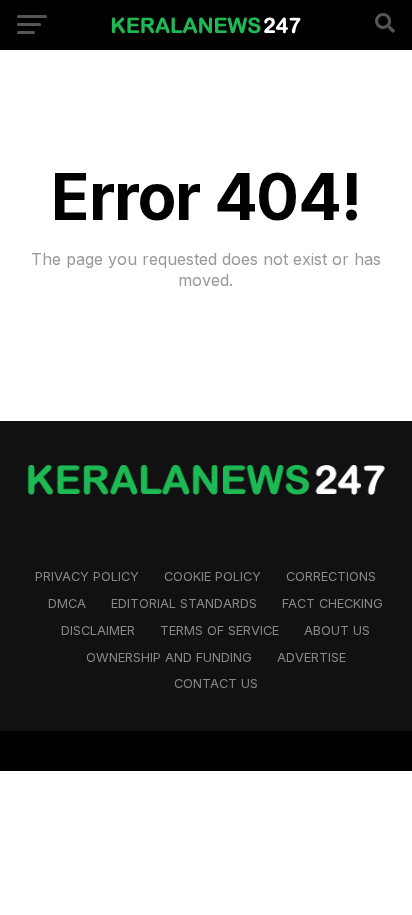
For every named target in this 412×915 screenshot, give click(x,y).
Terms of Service (219, 630)
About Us (337, 630)
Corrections (331, 576)
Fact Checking (332, 603)
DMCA (67, 603)
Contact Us (216, 683)
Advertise (311, 657)
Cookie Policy (212, 576)
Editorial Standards (184, 603)
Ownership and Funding (169, 657)
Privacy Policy (87, 576)
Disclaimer (98, 630)
